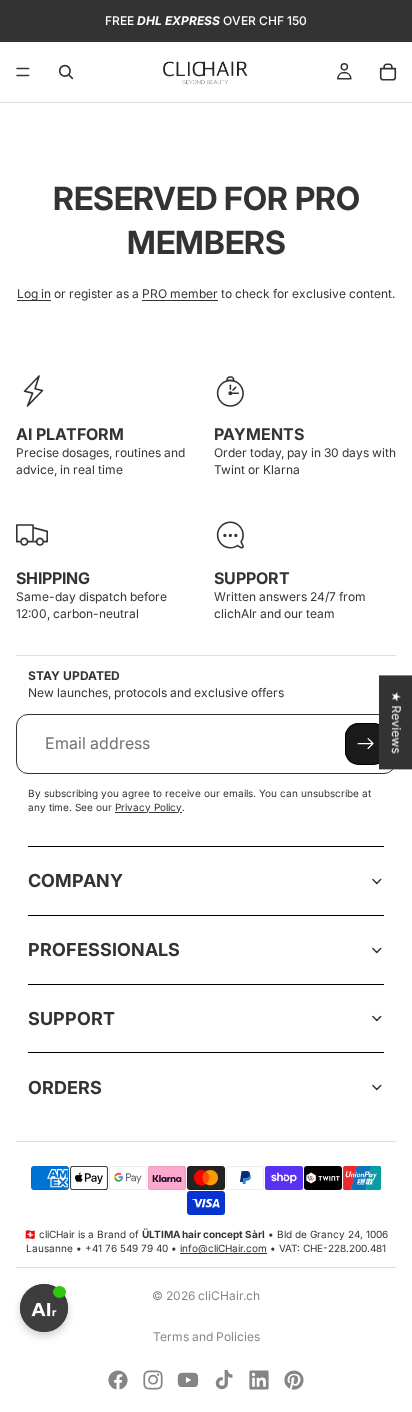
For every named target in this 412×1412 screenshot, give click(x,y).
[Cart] (388, 72)
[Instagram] (153, 1380)
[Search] (66, 72)
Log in (34, 293)
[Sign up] (366, 744)
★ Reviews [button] (396, 722)
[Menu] (23, 72)
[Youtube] (188, 1380)
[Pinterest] (294, 1380)
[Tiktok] (224, 1380)
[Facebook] (118, 1380)
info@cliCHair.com (223, 1248)
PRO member (180, 293)
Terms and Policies (206, 1336)
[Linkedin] (259, 1380)
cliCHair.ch (229, 1295)
